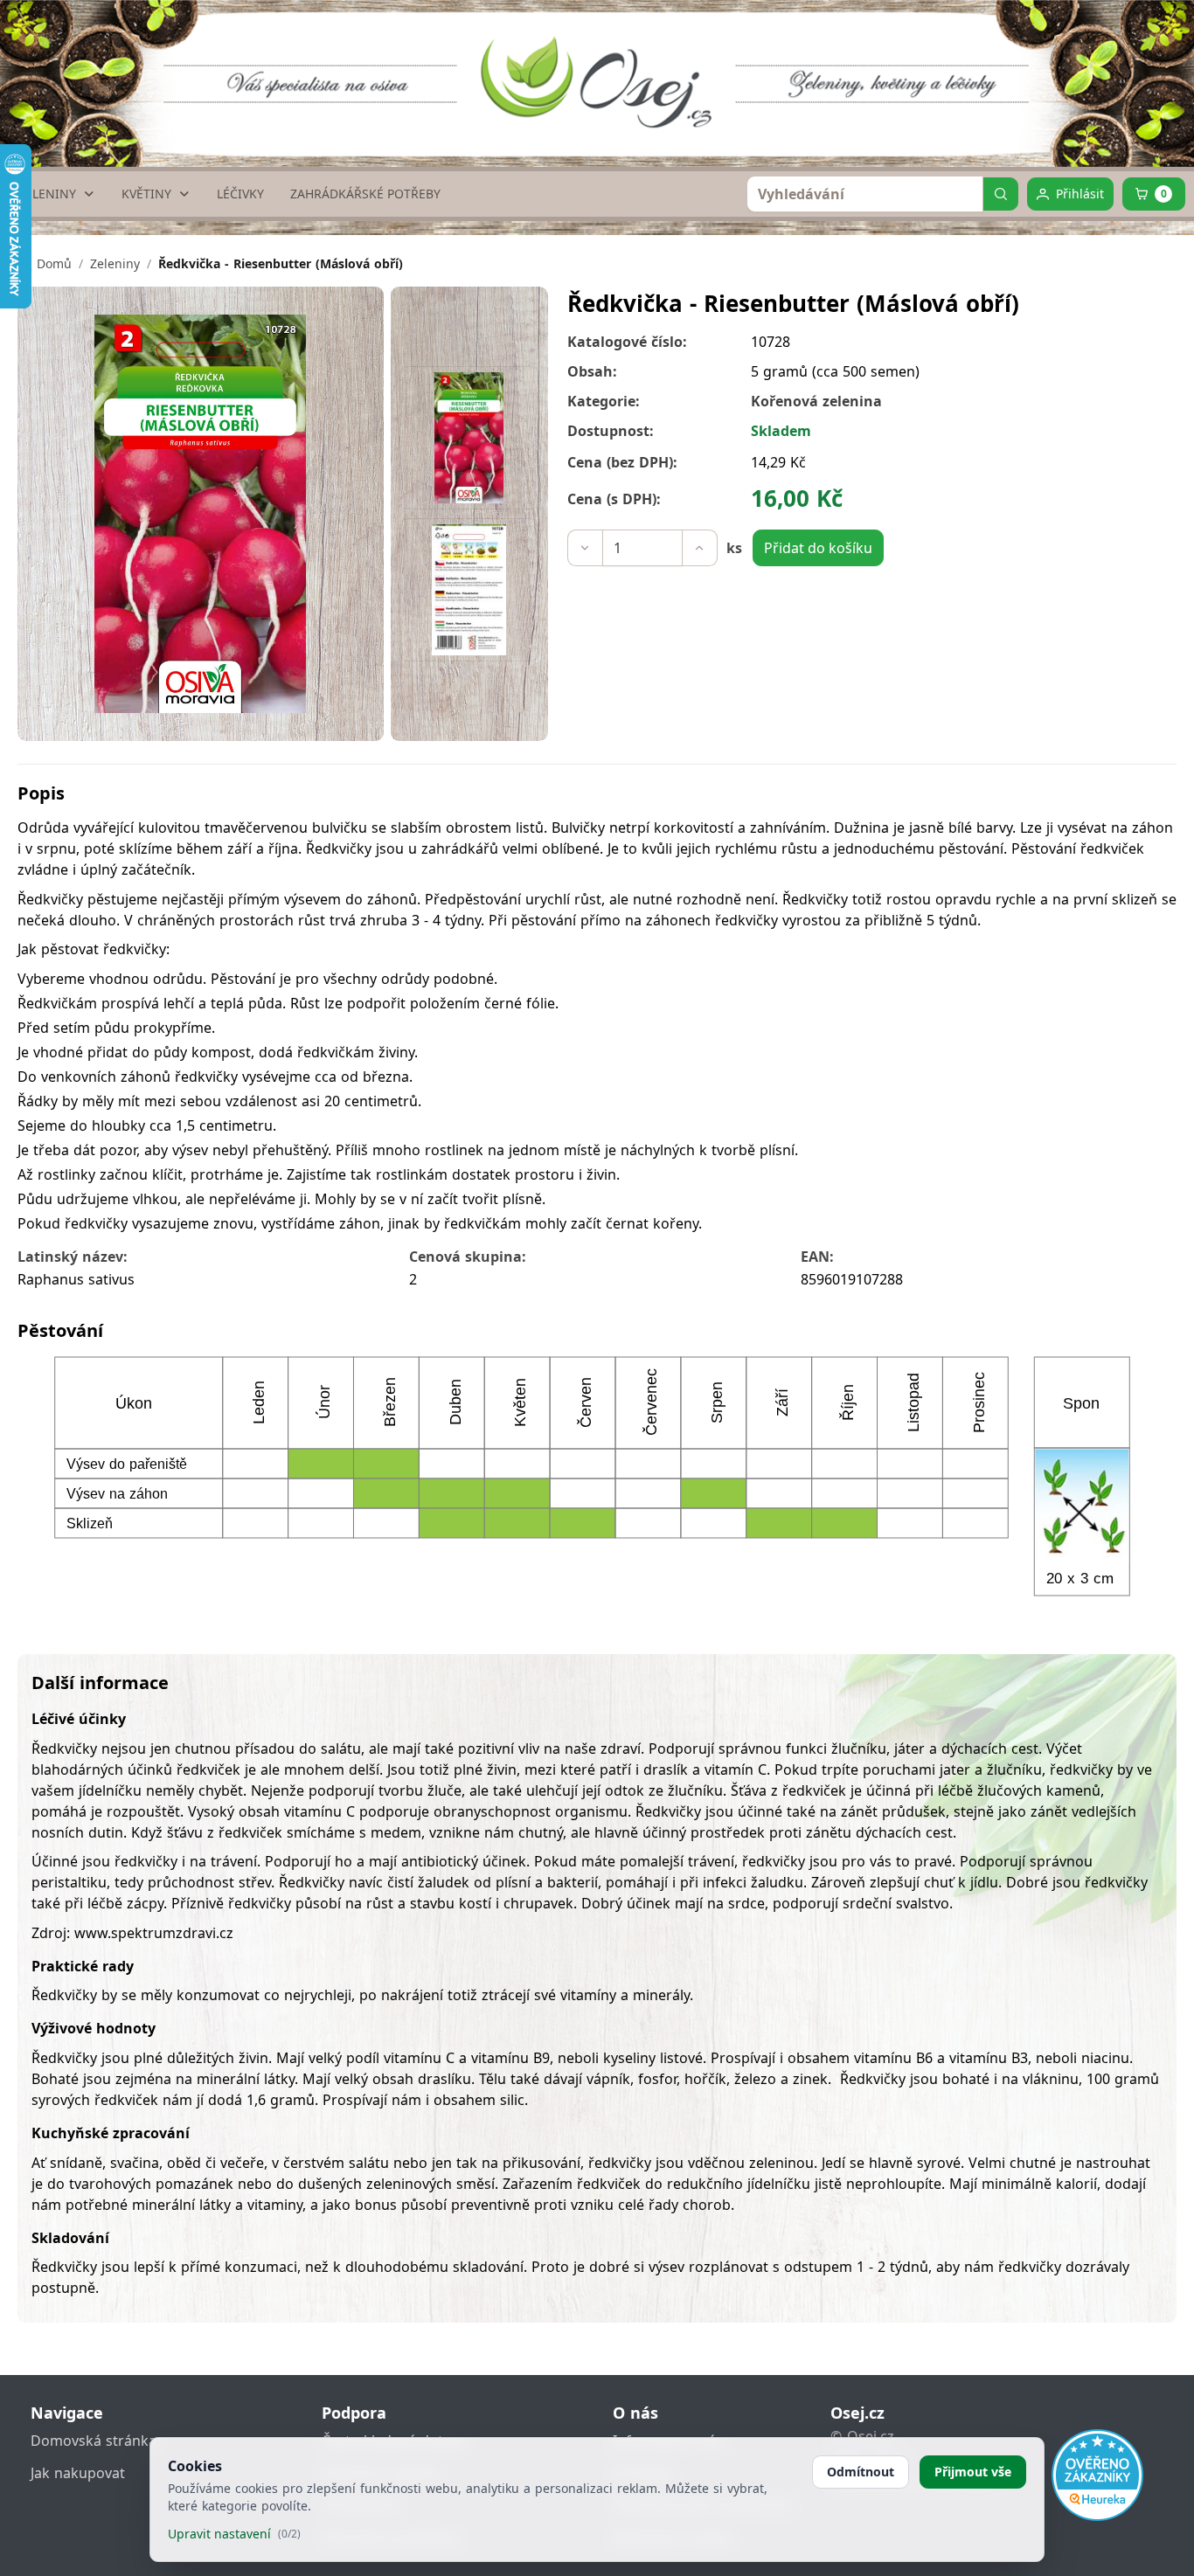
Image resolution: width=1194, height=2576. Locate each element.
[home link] (603, 66)
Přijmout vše (973, 2472)
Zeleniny (115, 263)
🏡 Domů (45, 263)
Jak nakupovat (78, 2473)
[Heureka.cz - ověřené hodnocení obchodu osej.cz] (1097, 2475)
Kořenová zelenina (816, 401)
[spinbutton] (642, 548)
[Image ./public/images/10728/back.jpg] (469, 590)
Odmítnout (861, 2472)
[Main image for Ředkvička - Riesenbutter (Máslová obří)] (469, 438)
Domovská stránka (94, 2441)
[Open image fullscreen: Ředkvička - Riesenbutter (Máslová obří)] (201, 514)
